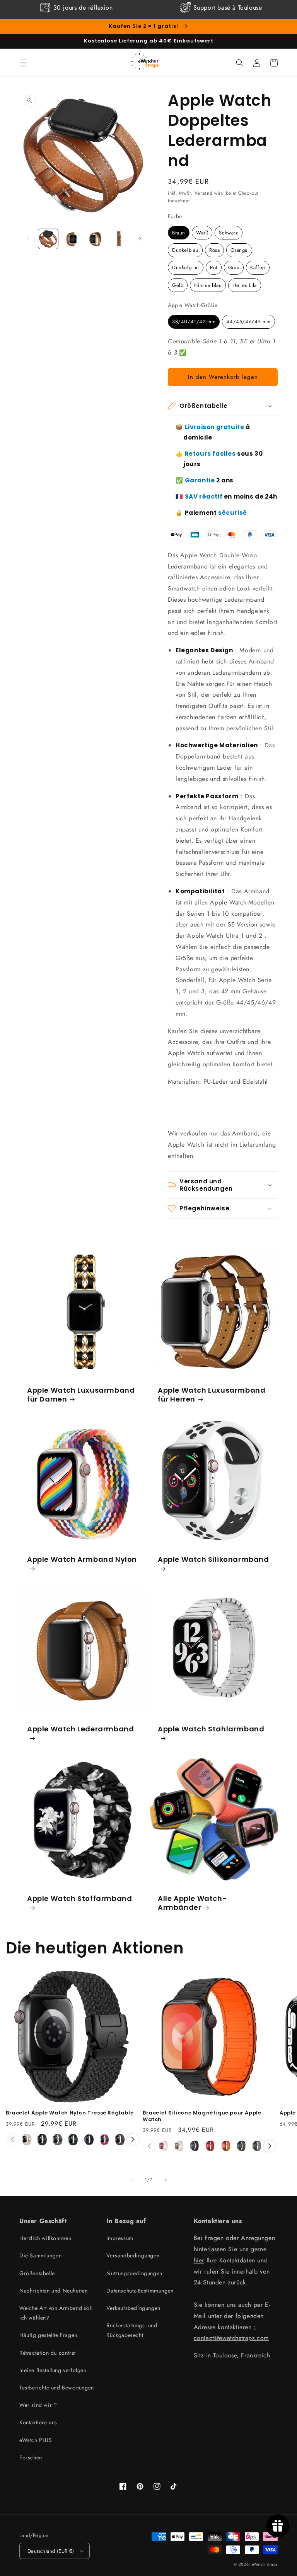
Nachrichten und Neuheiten (54, 2291)
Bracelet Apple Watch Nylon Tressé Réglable (70, 2113)
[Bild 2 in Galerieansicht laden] (72, 239)
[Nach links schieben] (28, 239)
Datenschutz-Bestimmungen (140, 2291)
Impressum (120, 2238)
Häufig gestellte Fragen (48, 2335)
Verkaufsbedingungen (133, 2308)
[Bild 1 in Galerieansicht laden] (48, 239)
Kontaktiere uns (38, 2422)
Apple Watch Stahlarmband (211, 1729)
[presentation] (133, 2139)
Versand (203, 193)
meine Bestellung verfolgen (53, 2370)
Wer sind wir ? (38, 2405)
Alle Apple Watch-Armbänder (192, 1903)
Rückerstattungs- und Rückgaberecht (132, 2330)
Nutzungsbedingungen (134, 2273)
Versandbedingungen (133, 2255)
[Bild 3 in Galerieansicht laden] (95, 239)
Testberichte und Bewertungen (57, 2388)
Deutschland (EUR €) (51, 2551)
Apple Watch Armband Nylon (82, 1560)
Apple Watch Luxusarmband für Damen (81, 1395)
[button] (23, 63)
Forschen (31, 2457)
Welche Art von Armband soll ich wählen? (56, 2313)
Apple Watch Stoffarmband (79, 1899)
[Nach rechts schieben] (140, 239)
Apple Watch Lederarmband (80, 1729)
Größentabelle (37, 2273)
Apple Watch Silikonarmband (213, 1560)
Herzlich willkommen (45, 2238)
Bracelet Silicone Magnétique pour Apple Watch (202, 2116)
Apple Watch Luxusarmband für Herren (212, 1395)
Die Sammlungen (40, 2255)
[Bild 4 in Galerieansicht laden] (119, 239)
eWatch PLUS (36, 2440)
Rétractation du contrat (48, 2353)
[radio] (179, 233)
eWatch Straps (265, 2564)
